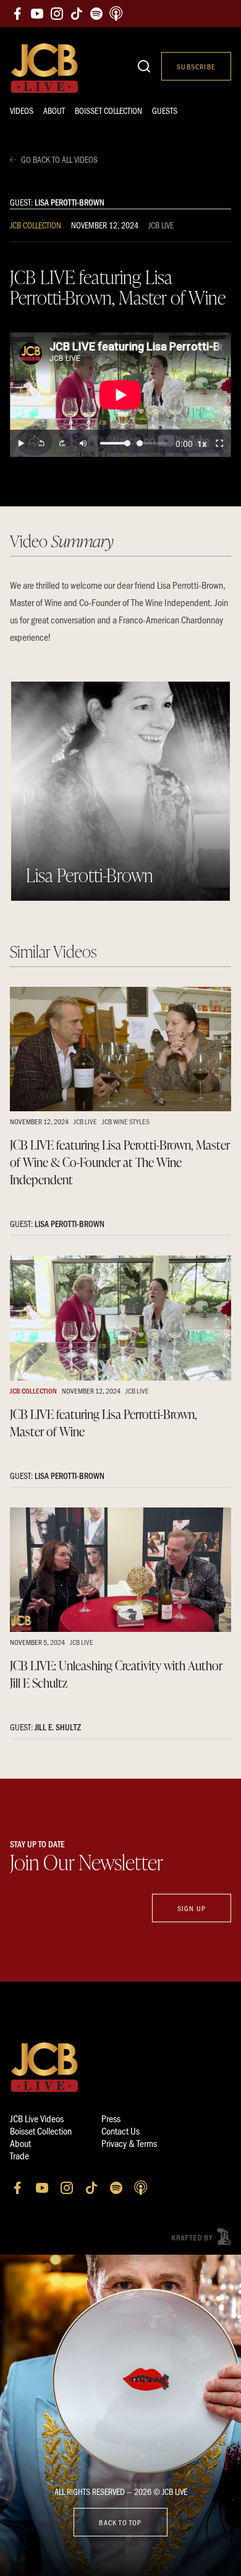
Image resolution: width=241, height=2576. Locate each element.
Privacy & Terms (129, 2143)
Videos (22, 111)
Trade (19, 2155)
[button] (21, 443)
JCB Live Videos (37, 2118)
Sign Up (192, 1908)
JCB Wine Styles (126, 1121)
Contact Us (120, 2131)
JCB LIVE (161, 225)
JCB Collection (36, 225)
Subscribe (196, 66)
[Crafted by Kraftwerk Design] (201, 2236)
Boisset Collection (108, 111)
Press (111, 2118)
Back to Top (120, 2522)
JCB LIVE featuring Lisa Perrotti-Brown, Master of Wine (104, 1423)
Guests (165, 111)
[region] (120, 395)
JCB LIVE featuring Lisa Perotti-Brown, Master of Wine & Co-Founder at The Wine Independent (120, 1162)
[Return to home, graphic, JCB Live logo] (44, 68)
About (54, 111)
